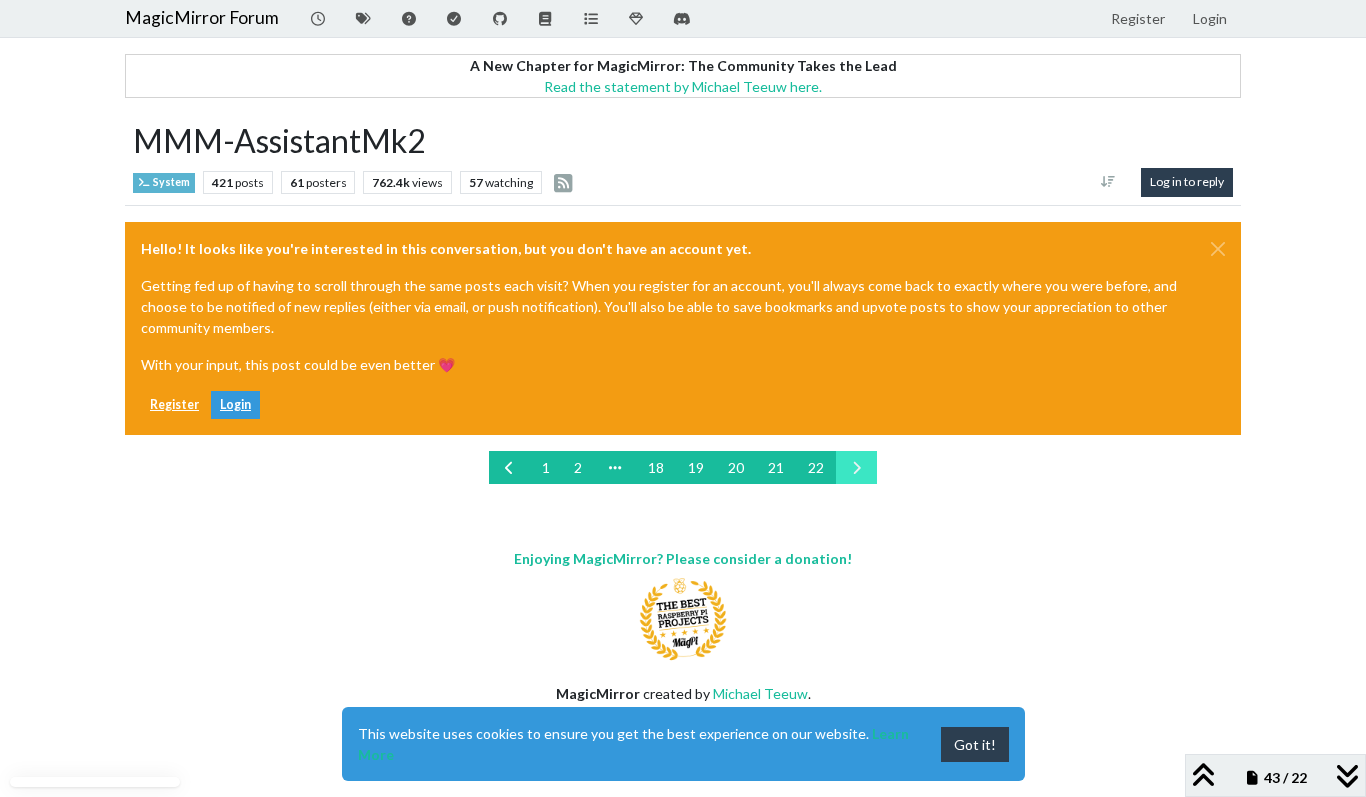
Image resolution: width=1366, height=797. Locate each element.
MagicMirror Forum (202, 17)
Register (174, 404)
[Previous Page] (510, 467)
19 (696, 467)
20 (736, 467)
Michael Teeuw (760, 693)
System (170, 182)
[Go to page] (615, 467)
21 (776, 467)
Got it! (975, 744)
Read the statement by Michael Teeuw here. (683, 86)
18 (656, 467)
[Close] (1218, 249)
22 (816, 467)
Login (235, 404)
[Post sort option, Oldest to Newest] (1108, 182)
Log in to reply (1187, 181)
